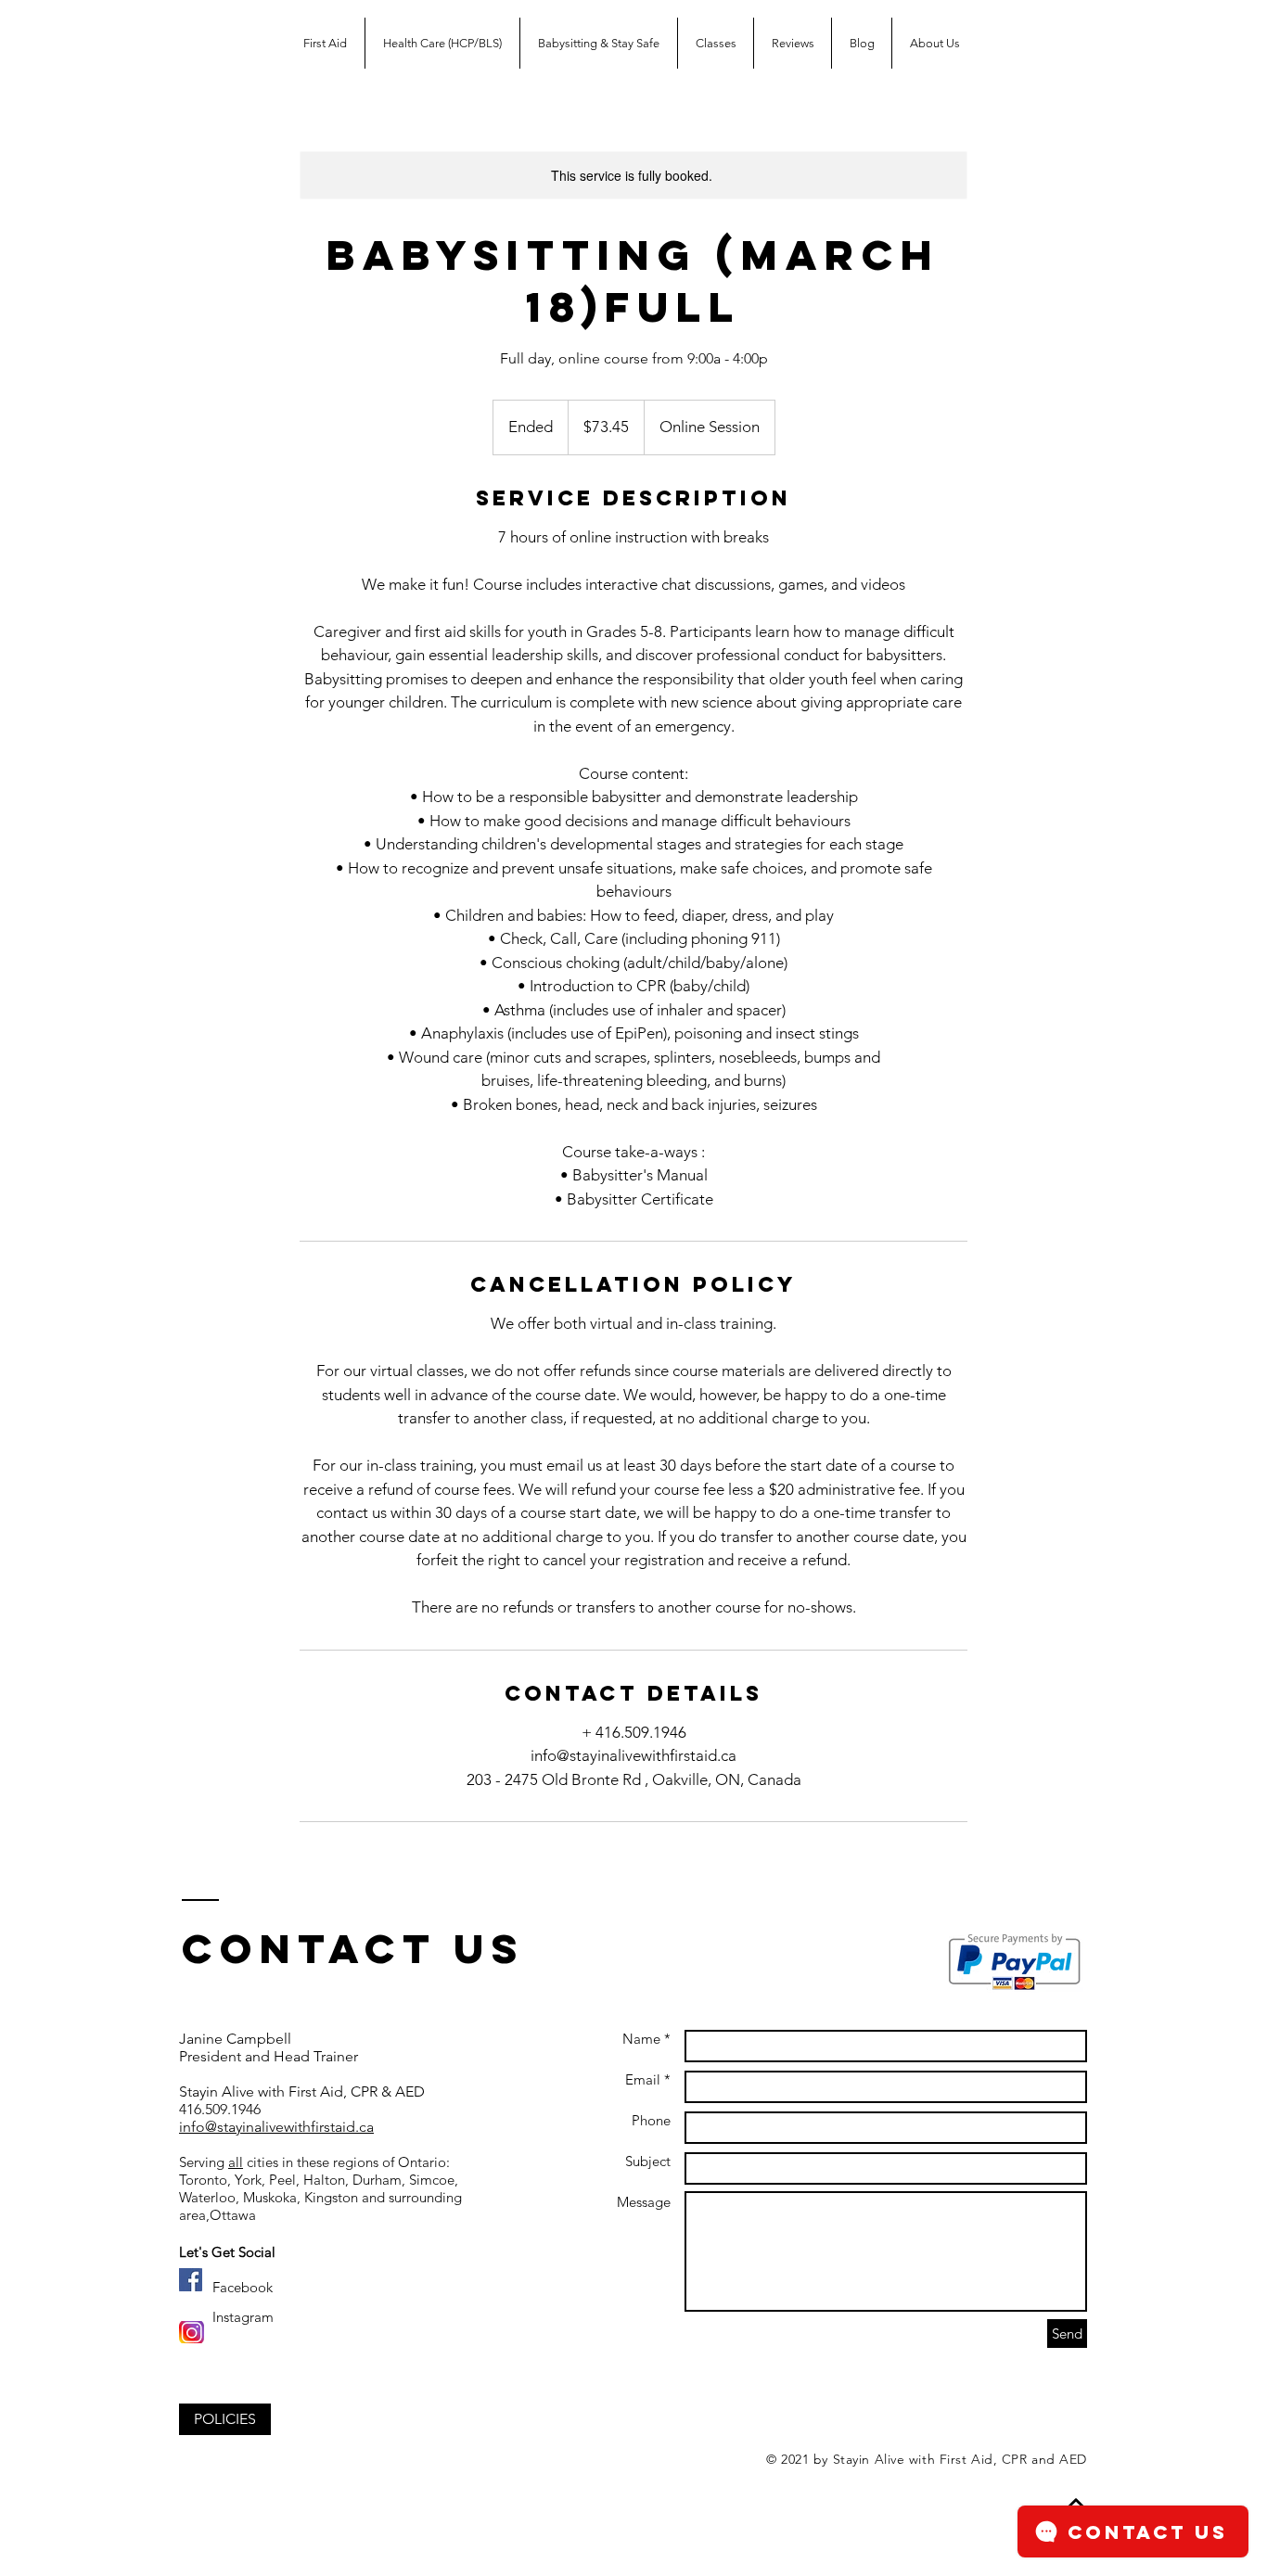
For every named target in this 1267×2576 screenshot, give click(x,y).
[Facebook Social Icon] (191, 2280)
